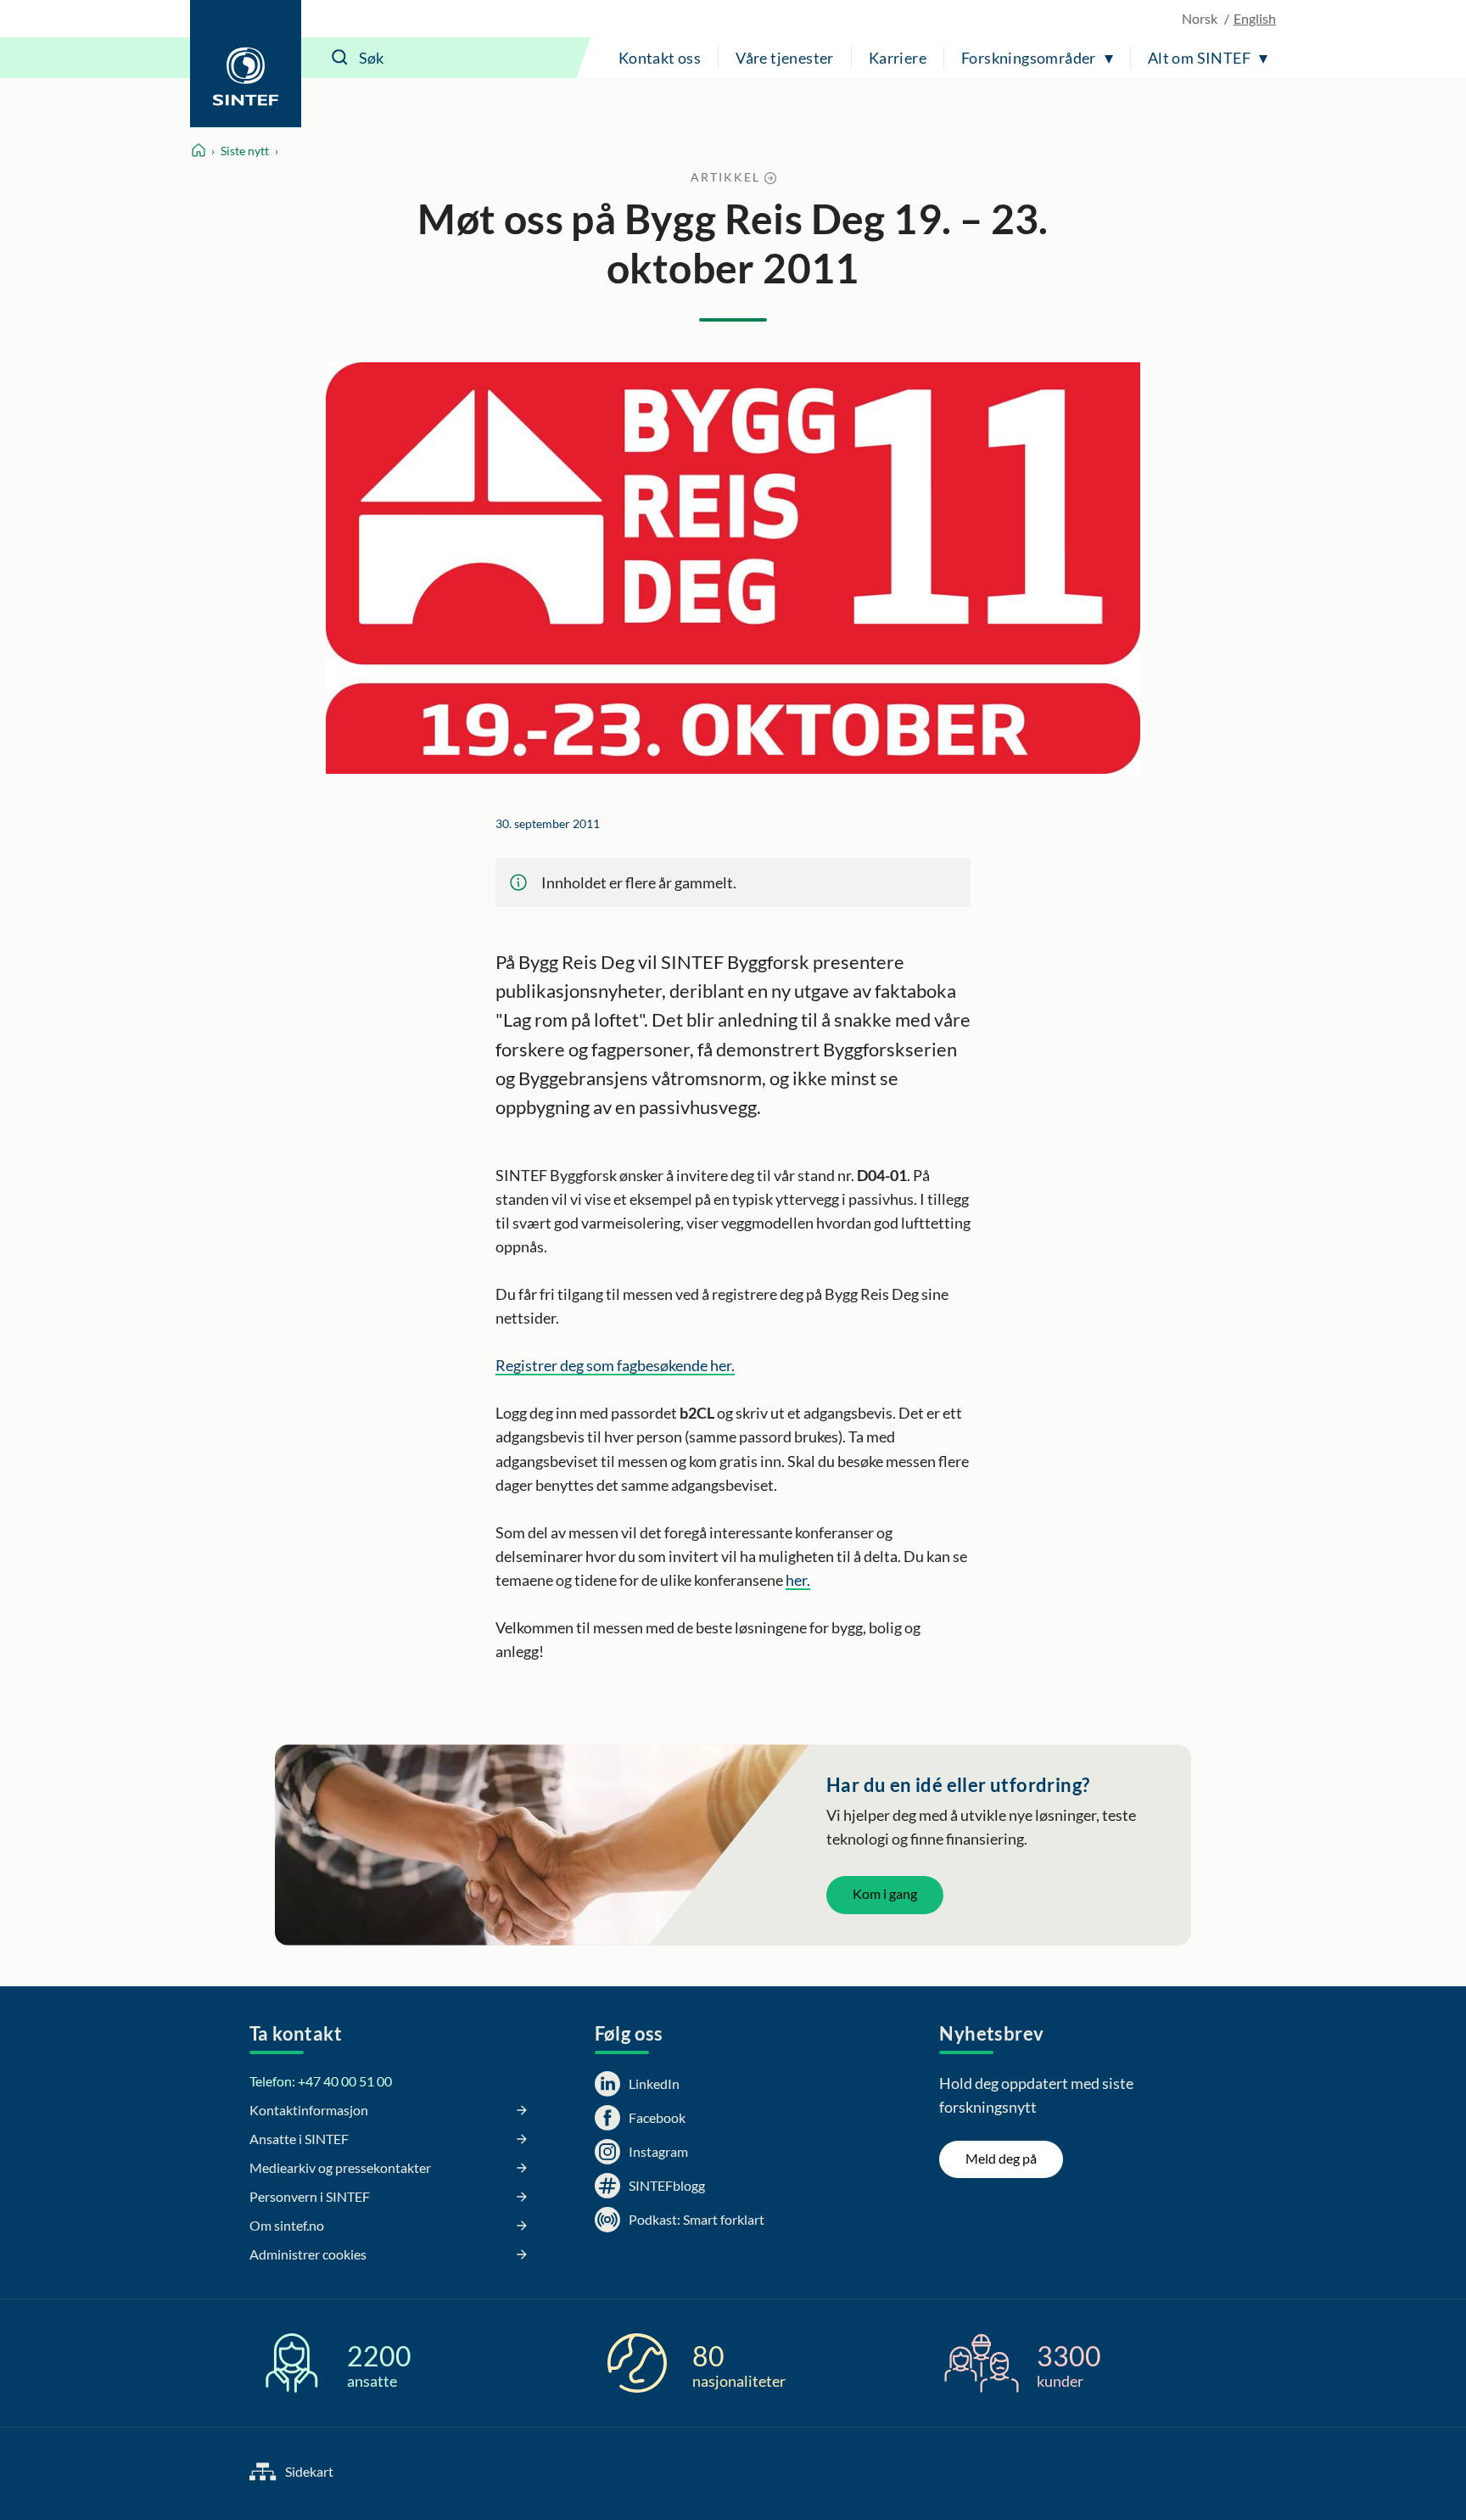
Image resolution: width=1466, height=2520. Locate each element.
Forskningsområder (1029, 58)
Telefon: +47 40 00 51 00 (321, 2081)
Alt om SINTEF (1199, 58)
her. (798, 1580)
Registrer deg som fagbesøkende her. (615, 1365)
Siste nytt (245, 151)
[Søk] (340, 58)
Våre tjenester (785, 58)
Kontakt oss (660, 58)
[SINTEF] (246, 64)
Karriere (898, 58)
